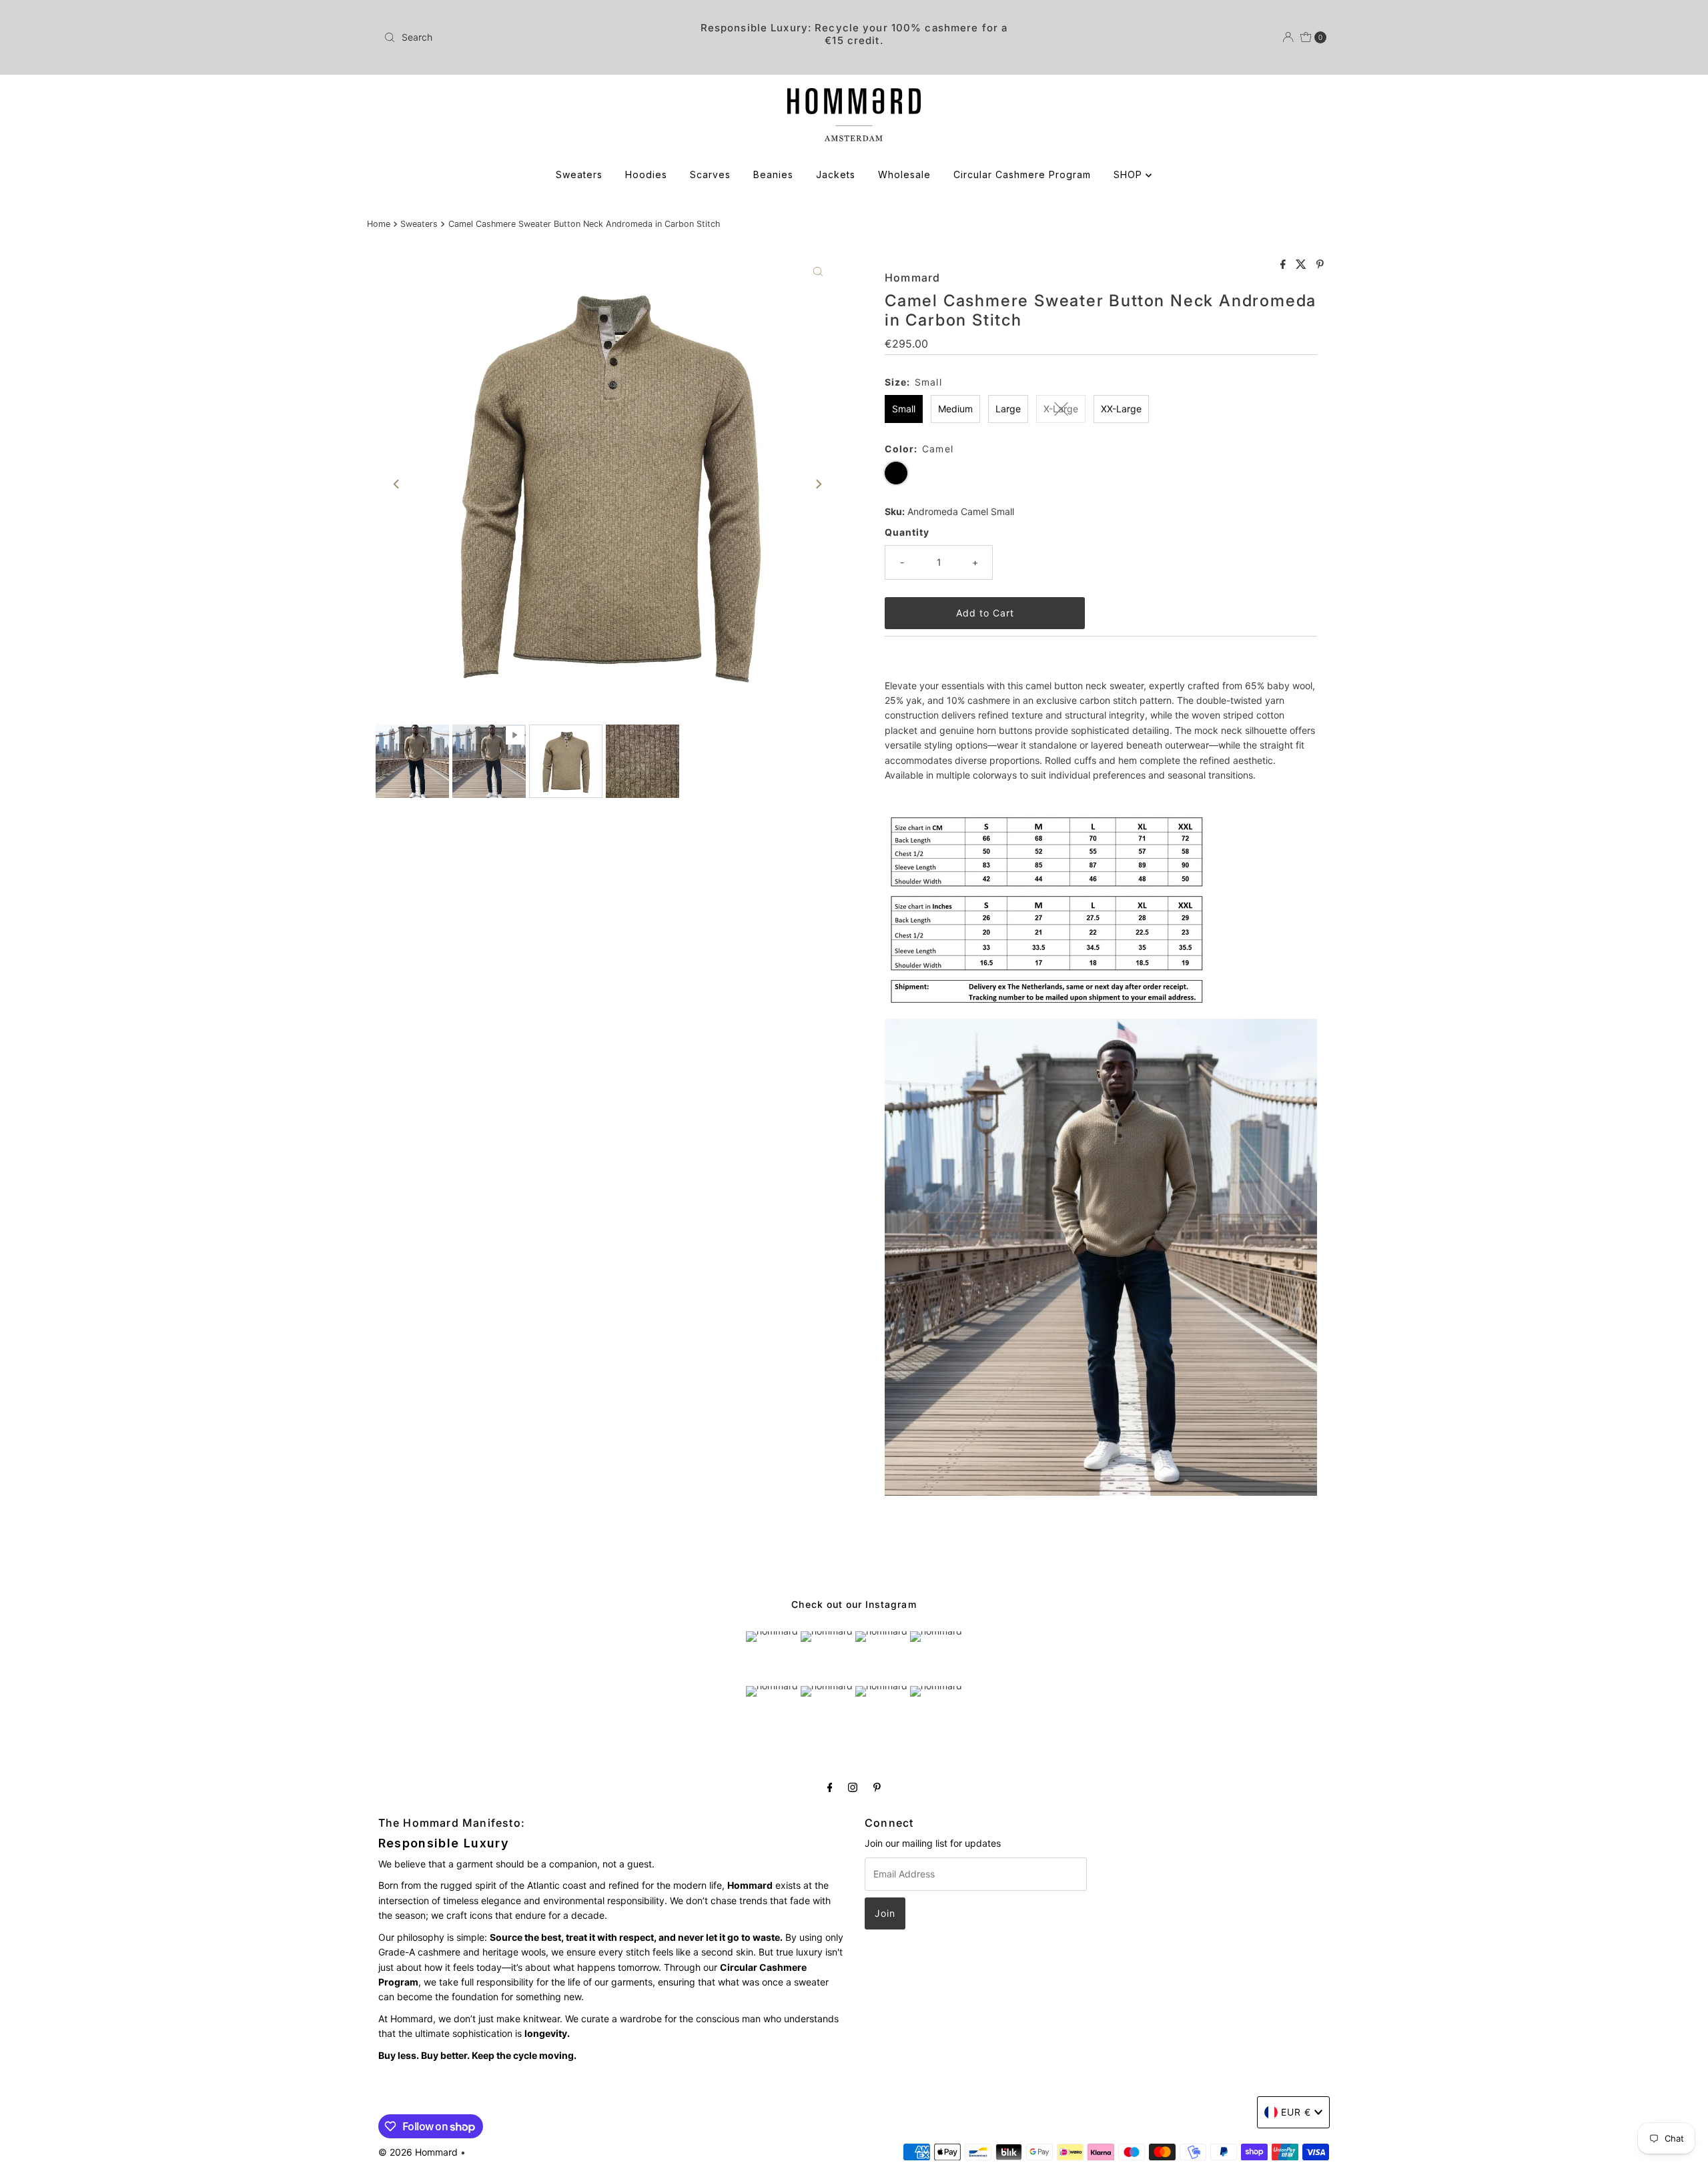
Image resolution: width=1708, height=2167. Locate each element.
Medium (955, 409)
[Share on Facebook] (1285, 265)
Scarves (710, 174)
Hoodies (646, 174)
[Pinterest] (877, 1787)
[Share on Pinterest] (1320, 265)
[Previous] (397, 484)
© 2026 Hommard (418, 2152)
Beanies (773, 174)
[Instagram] (853, 1787)
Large (1008, 409)
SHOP (1130, 174)
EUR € (1296, 2112)
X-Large (1061, 409)
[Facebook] (830, 1787)
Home (379, 224)
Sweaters (579, 174)
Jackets (836, 174)
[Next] (818, 484)
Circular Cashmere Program (1022, 174)
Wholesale (904, 174)
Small (904, 409)
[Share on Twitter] (1303, 265)
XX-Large (1121, 409)
